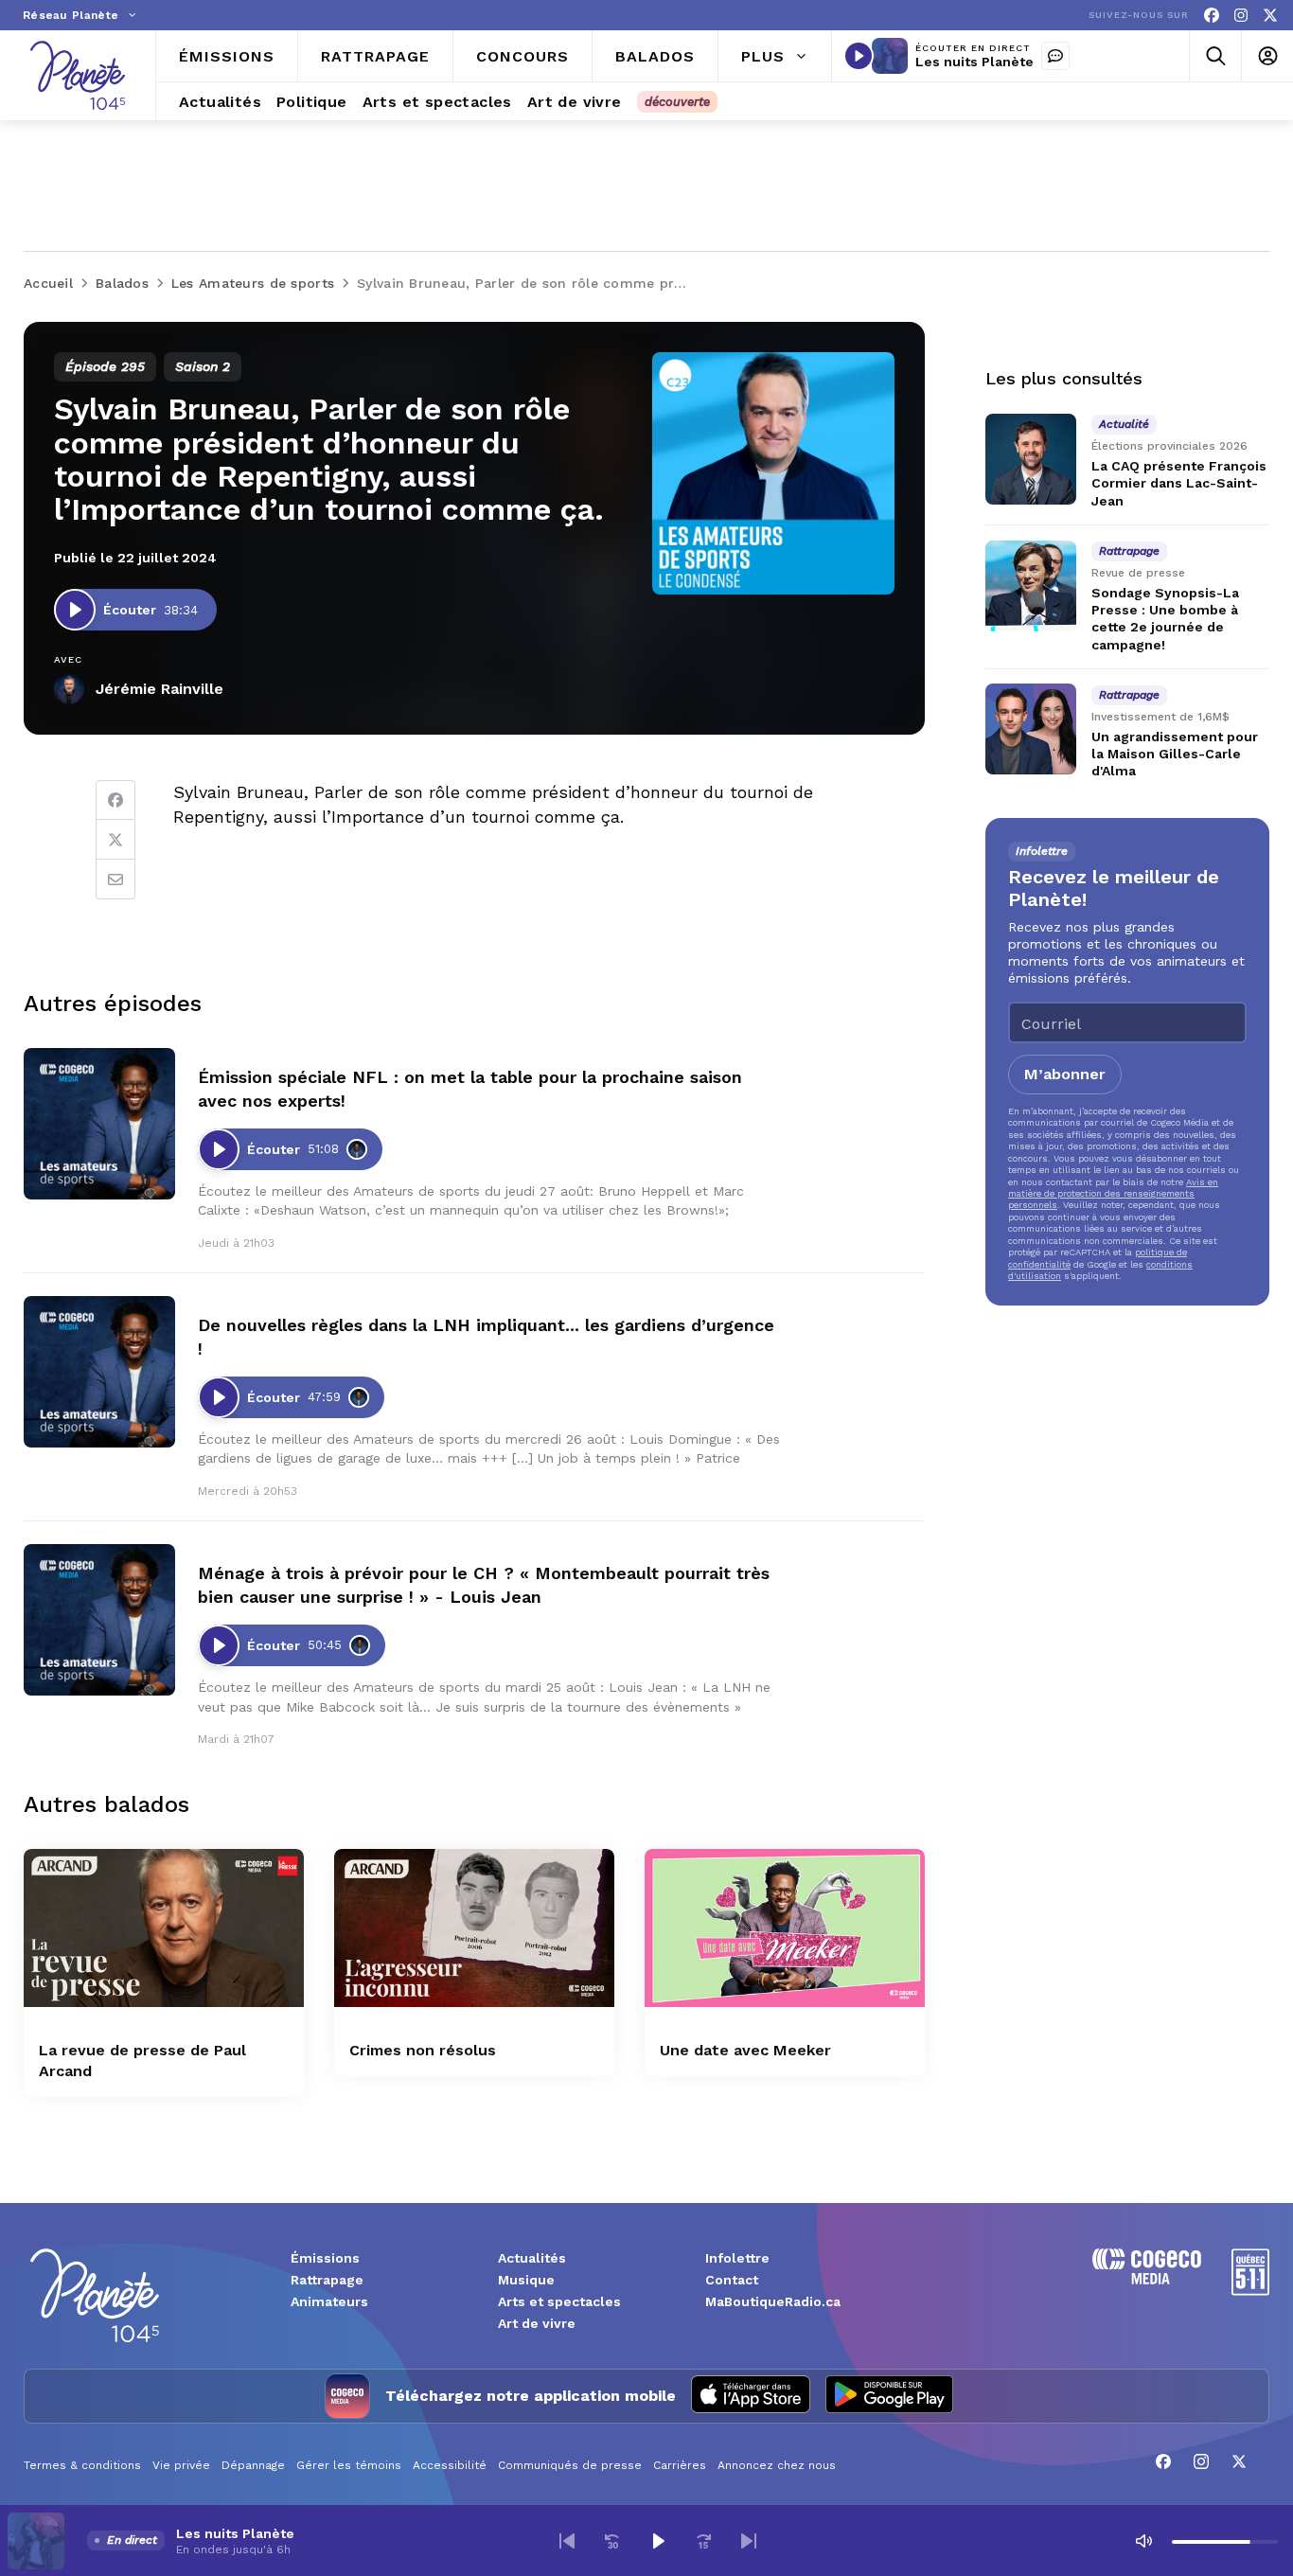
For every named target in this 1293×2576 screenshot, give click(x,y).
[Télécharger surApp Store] (751, 2396)
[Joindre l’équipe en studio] (1055, 56)
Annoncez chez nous (777, 2465)
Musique (526, 2280)
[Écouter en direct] (859, 56)
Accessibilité (450, 2465)
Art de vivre (537, 2323)
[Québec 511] (1250, 2291)
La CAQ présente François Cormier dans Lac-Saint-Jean (1179, 483)
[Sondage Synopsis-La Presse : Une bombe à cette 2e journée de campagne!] (1031, 586)
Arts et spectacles (559, 2301)
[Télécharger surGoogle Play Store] (889, 2396)
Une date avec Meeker (745, 2050)
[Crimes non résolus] (474, 1928)
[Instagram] (1241, 16)
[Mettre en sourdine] (1143, 2541)
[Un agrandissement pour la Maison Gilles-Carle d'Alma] (1031, 729)
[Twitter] (115, 840)
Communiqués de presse (570, 2465)
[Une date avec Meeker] (785, 1928)
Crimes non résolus (423, 2050)
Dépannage (253, 2465)
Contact (732, 2280)
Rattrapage (327, 2280)
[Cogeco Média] (1147, 2279)
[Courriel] (115, 879)
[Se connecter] (1267, 56)
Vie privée (181, 2465)
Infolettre (737, 2258)
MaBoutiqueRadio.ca (773, 2301)
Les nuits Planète (974, 62)
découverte (677, 102)
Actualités (532, 2258)
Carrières (680, 2465)
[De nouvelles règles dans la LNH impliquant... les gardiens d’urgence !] (99, 1372)
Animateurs (329, 2301)
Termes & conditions (82, 2465)
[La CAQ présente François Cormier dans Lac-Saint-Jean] (1031, 459)
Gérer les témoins (349, 2465)
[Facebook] (1212, 16)
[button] (567, 2541)
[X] (1270, 16)
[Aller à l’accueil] (78, 75)
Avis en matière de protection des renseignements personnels (1113, 1193)
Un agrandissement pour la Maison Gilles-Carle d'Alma (1175, 754)
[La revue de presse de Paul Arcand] (164, 1928)
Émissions (325, 2258)
